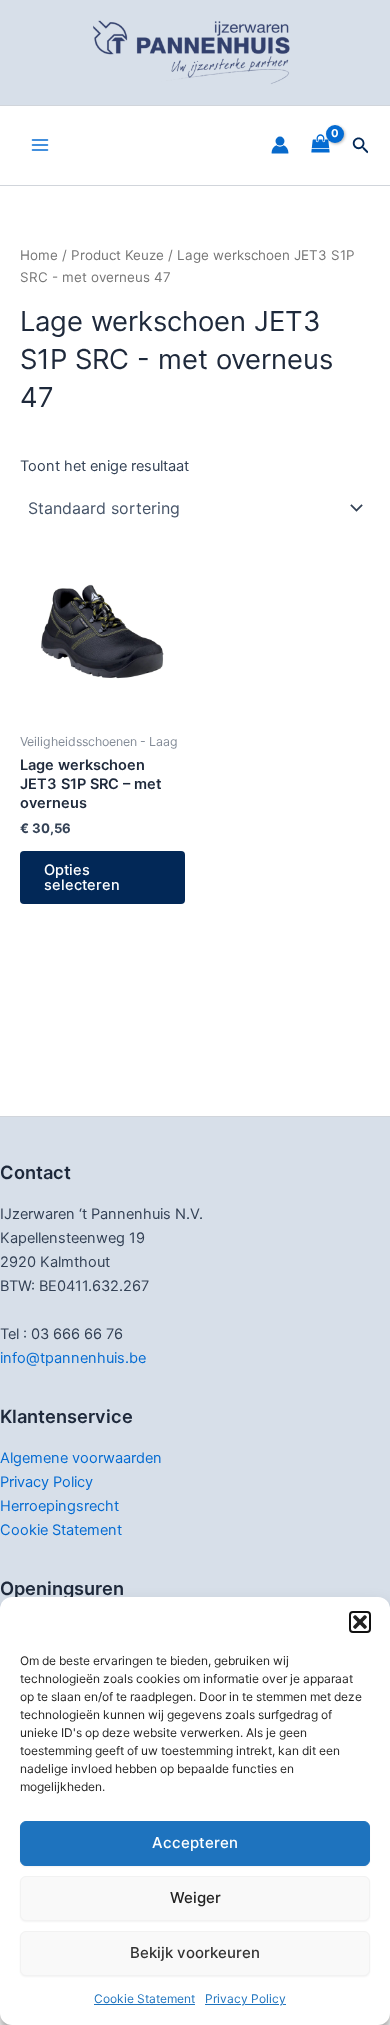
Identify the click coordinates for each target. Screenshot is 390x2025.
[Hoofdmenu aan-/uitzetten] (40, 145)
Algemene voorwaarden (81, 1458)
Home (39, 255)
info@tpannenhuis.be (73, 1358)
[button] (360, 1622)
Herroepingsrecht (59, 1506)
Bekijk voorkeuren (195, 1952)
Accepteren (195, 1842)
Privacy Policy (245, 1998)
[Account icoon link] (280, 145)
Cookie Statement (144, 1998)
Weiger (195, 1897)
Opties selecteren (82, 877)
